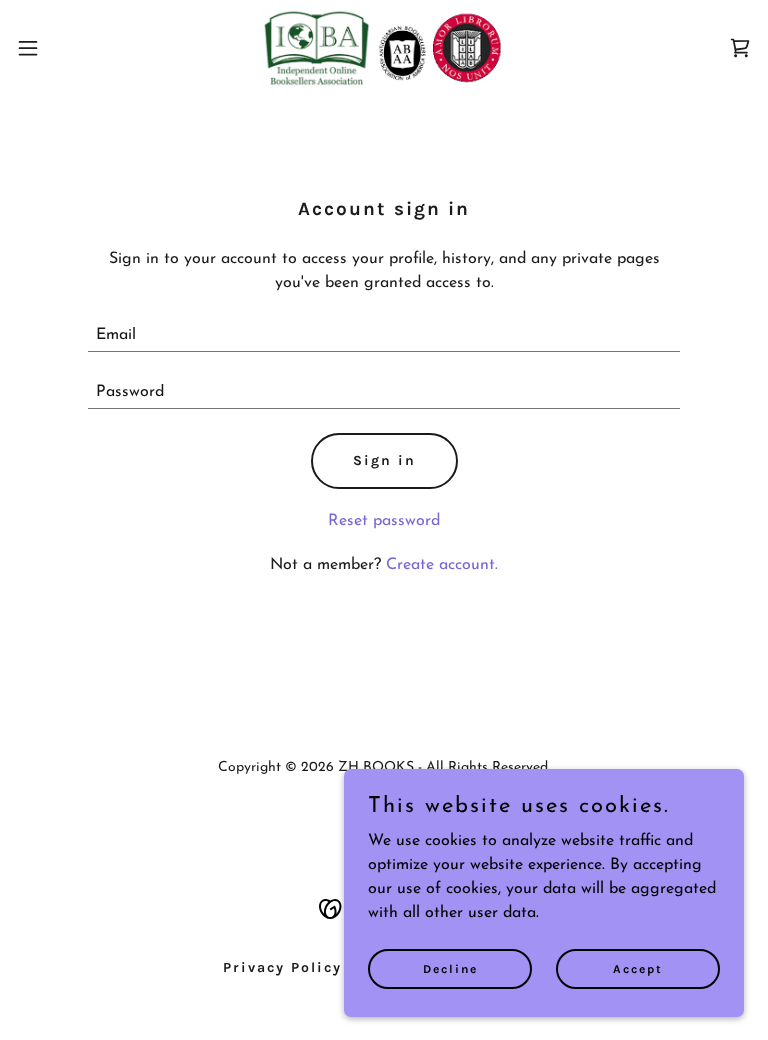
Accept (638, 968)
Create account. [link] (442, 565)
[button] (64, 48)
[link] (384, 48)
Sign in (384, 460)
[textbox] (384, 335)
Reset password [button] (384, 521)
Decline (450, 968)
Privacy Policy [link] (282, 967)
